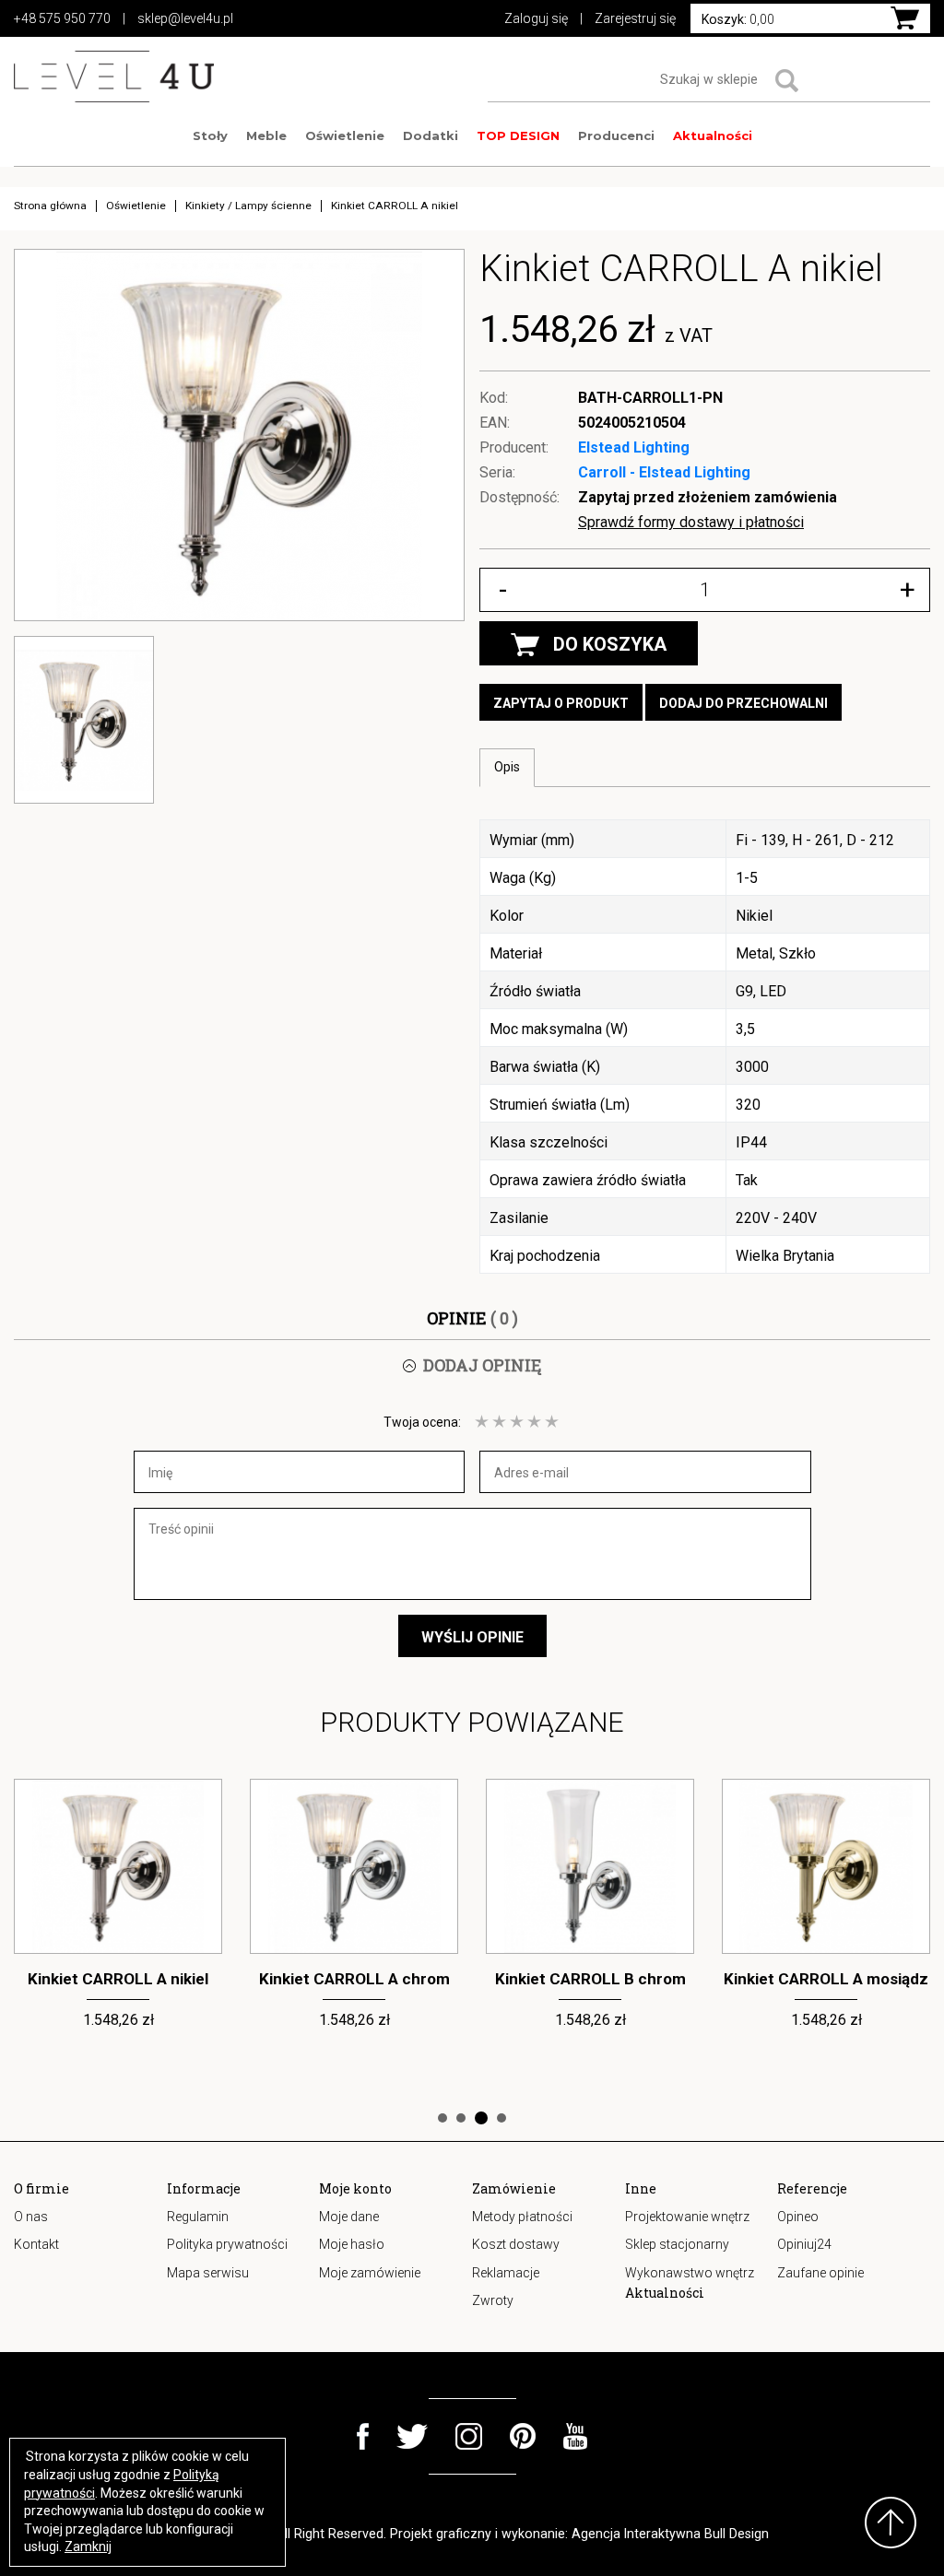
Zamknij (88, 2547)
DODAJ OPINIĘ (482, 1365)
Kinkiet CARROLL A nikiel (826, 1979)
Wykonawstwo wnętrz (690, 2273)
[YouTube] (576, 2436)
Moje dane (349, 2217)
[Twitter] (412, 2436)
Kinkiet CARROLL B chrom (354, 1979)
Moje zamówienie (370, 2273)
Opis (507, 767)
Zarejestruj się (635, 18)
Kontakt (36, 2244)
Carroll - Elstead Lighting (664, 472)
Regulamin (198, 2217)
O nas (31, 2217)
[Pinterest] (523, 2436)
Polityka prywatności (227, 2244)
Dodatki (431, 135)
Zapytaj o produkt (561, 703)
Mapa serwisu (208, 2273)
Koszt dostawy (516, 2244)
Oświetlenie (345, 135)
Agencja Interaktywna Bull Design (670, 2534)
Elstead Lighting (634, 447)
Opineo (798, 2217)
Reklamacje (506, 2273)
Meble (266, 135)
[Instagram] (469, 2436)
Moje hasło (352, 2244)
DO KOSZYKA (610, 644)
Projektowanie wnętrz (687, 2217)
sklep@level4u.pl (185, 18)
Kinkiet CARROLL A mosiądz (590, 1979)
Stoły (210, 135)
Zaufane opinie (820, 2273)
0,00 (738, 19)
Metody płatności (522, 2217)
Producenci (616, 135)
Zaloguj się (536, 18)
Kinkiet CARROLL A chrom (118, 1979)
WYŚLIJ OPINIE (472, 1637)
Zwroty (493, 2300)
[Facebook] (363, 2436)
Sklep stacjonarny (677, 2244)
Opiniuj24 (804, 2244)
